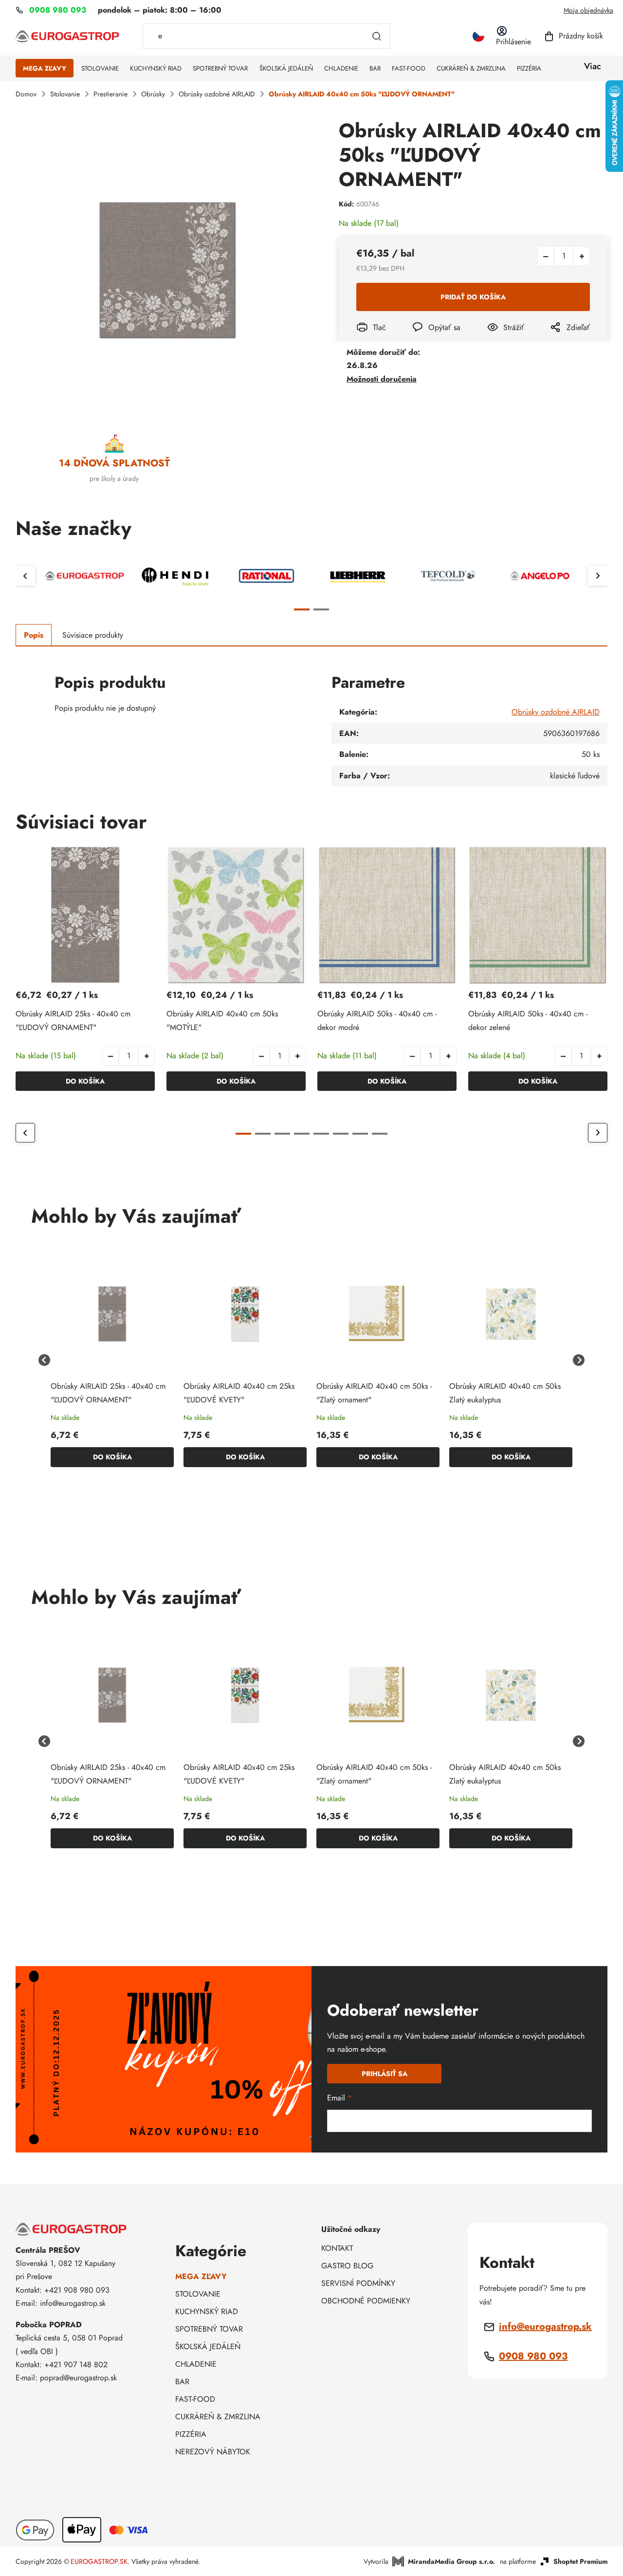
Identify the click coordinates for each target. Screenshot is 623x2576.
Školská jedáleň (208, 2346)
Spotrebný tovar (209, 2329)
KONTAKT (337, 2248)
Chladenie (196, 2364)
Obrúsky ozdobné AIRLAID (556, 712)
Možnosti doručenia (382, 379)
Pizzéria (191, 2434)
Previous (25, 576)
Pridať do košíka (473, 297)
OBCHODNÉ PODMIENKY (366, 2301)
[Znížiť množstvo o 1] (546, 256)
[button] (147, 1056)
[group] (112, 1360)
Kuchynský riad (207, 2311)
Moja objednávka (588, 10)
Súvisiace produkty (93, 635)
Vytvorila (429, 2561)
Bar (182, 2382)
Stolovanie (198, 2294)
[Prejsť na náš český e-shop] (478, 36)
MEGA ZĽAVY (201, 2276)
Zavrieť (495, 340)
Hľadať (377, 36)
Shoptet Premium (580, 2561)
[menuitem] (45, 69)
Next (598, 576)
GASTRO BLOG (347, 2266)
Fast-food (195, 2399)
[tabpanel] (84, 576)
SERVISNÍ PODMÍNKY (358, 2283)
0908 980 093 (533, 2356)
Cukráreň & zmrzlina (218, 2417)
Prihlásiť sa (385, 2074)
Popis (34, 635)
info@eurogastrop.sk (545, 2327)
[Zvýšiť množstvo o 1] (582, 256)
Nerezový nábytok (213, 2452)
